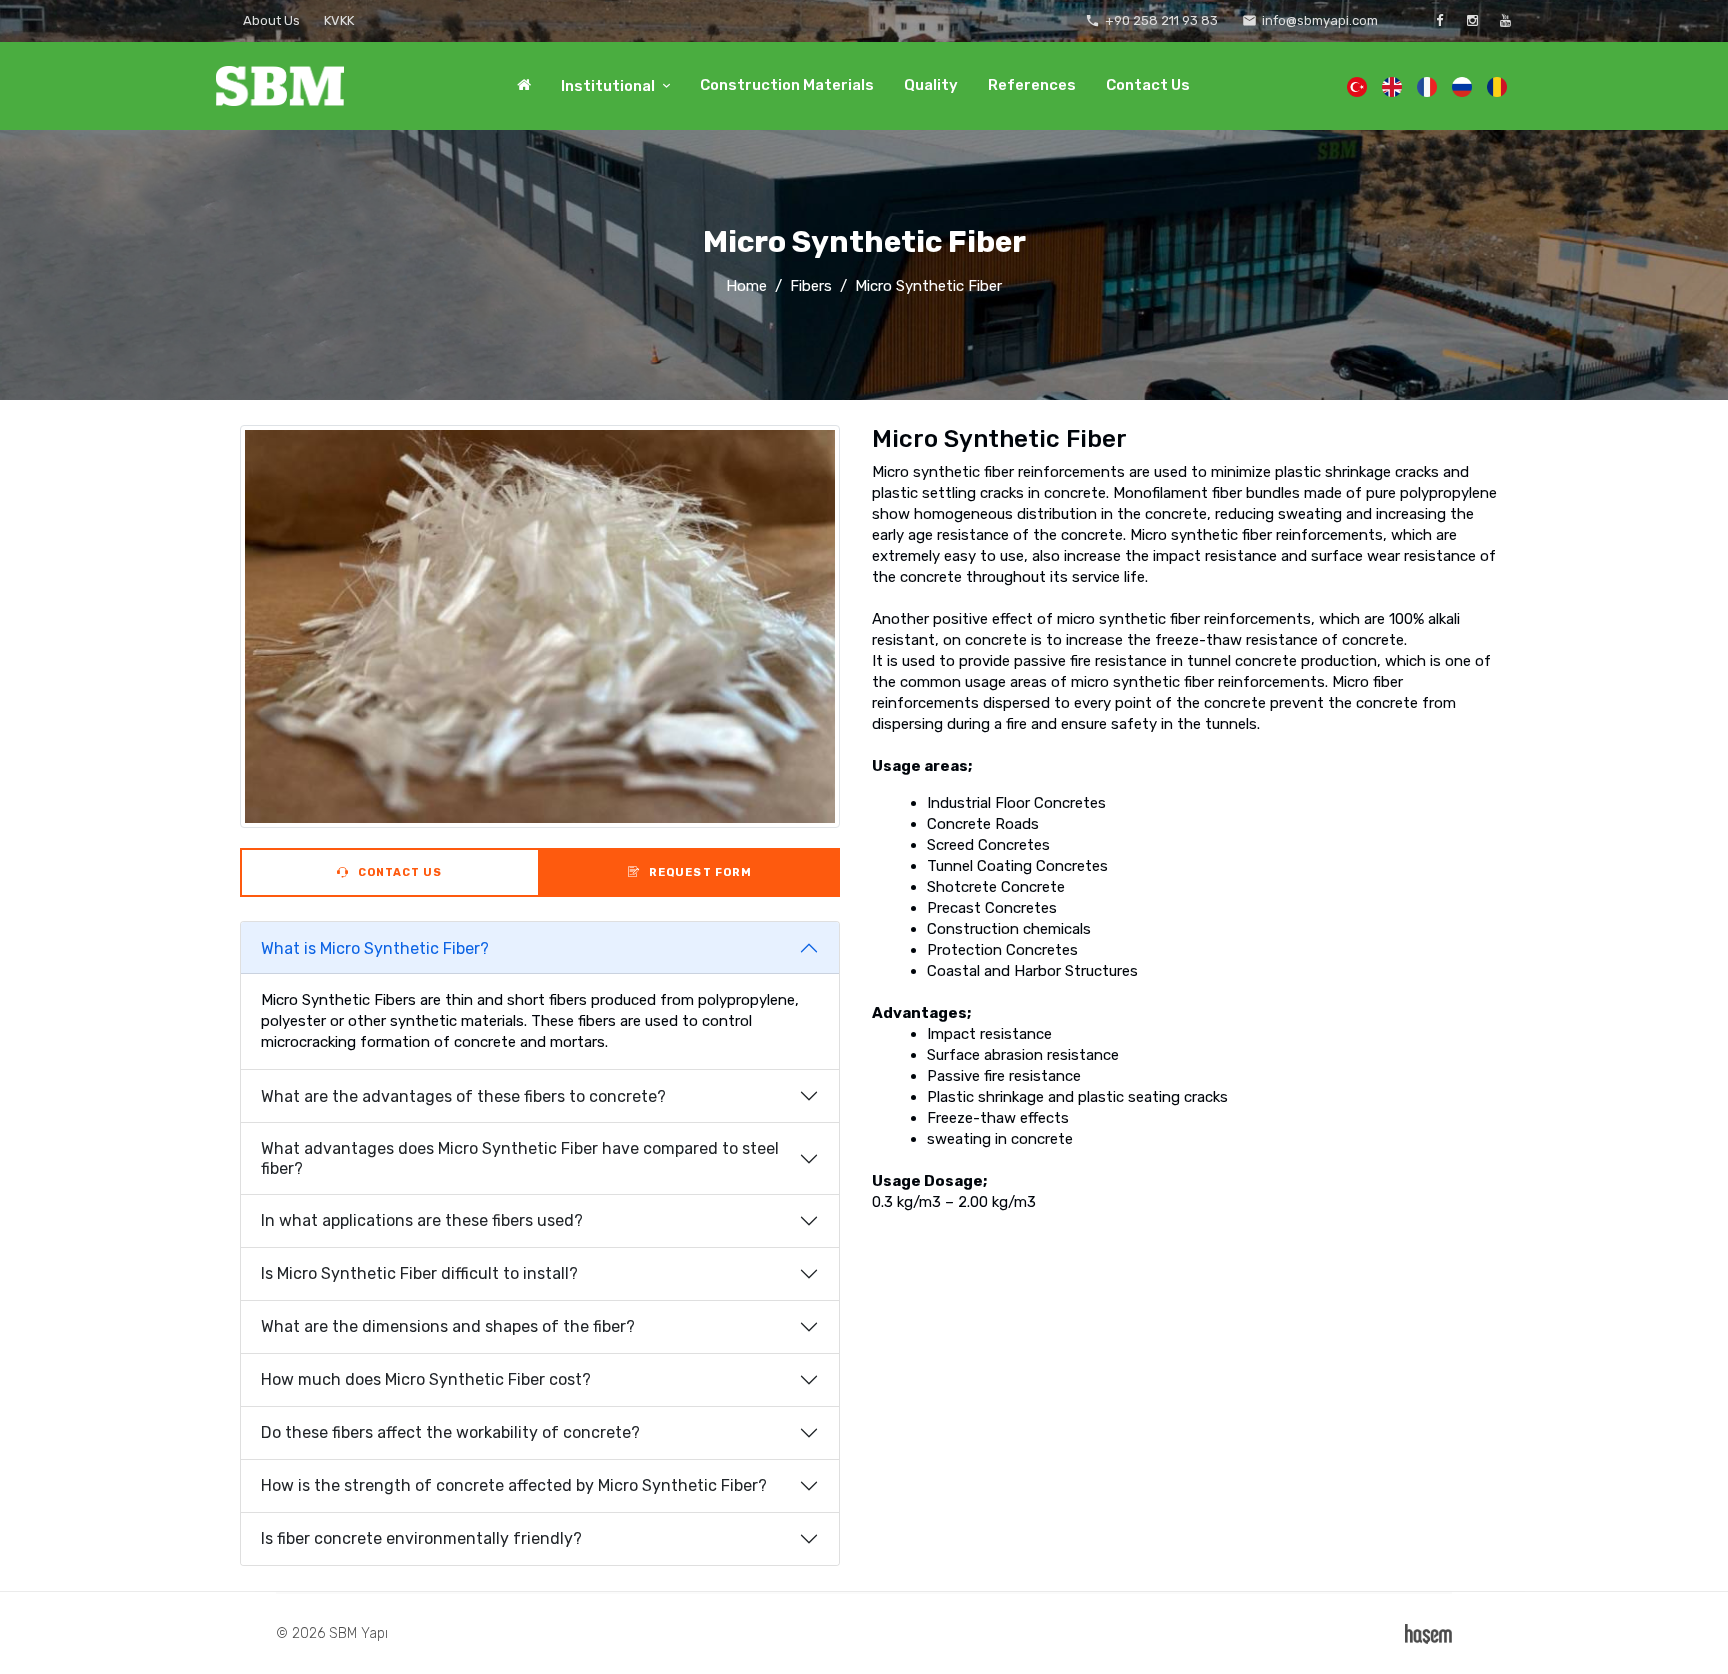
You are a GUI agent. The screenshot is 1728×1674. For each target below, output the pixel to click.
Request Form (699, 872)
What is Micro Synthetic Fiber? (375, 948)
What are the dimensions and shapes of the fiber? (448, 1326)
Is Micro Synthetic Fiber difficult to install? (419, 1273)
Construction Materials (787, 85)
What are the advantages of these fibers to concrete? (463, 1096)
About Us (271, 20)
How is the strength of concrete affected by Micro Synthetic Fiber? (514, 1485)
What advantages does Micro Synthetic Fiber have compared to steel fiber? (520, 1158)
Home (746, 286)
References (1032, 85)
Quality (931, 85)
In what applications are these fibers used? (422, 1220)
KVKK (339, 20)
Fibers (811, 286)
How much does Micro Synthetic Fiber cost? (426, 1379)
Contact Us (1148, 85)
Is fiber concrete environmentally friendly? (421, 1538)
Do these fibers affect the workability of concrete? (450, 1432)
